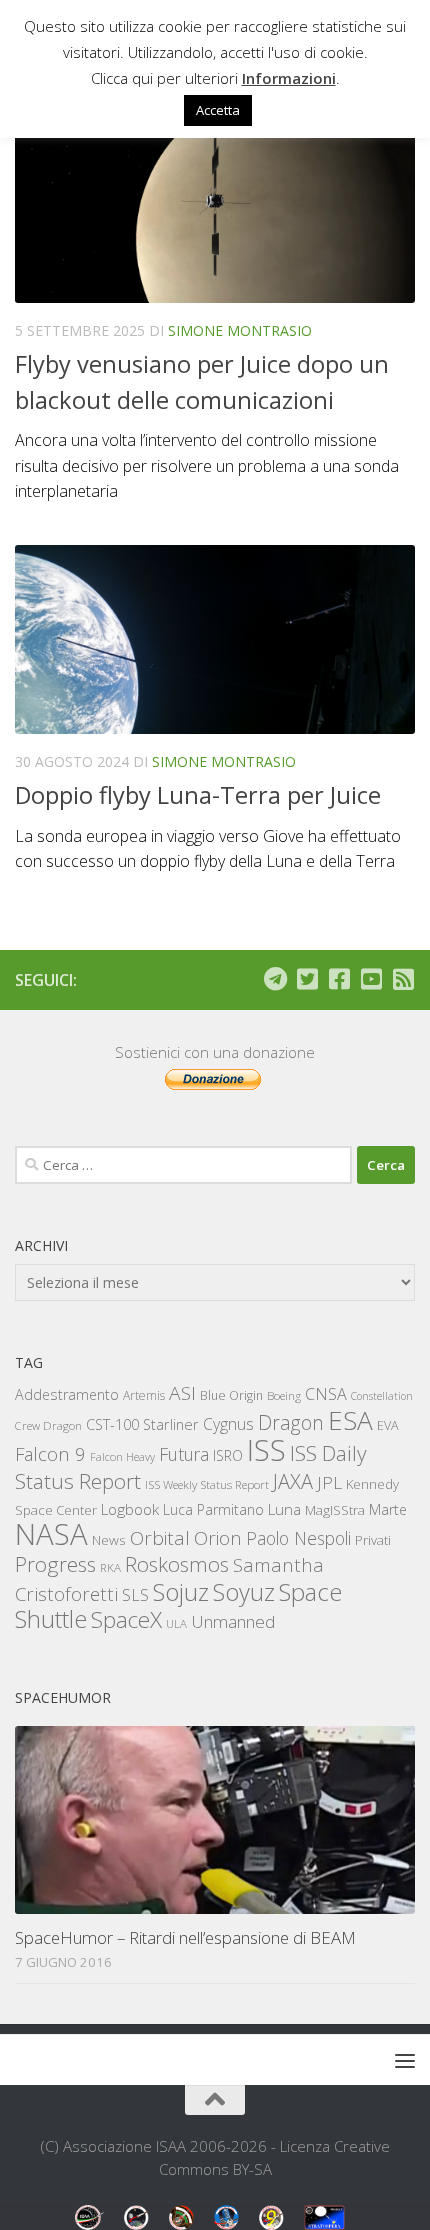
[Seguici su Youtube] (371, 979)
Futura (184, 1454)
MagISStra (335, 1510)
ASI (182, 1393)
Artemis (144, 1395)
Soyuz (244, 1592)
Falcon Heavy (122, 1456)
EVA (388, 1425)
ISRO (228, 1455)
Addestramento (67, 1394)
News (109, 1539)
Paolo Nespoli (298, 1538)
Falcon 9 (50, 1453)
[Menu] (405, 2060)
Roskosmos (177, 1564)
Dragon (291, 1422)
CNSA (326, 1394)
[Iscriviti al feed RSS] (403, 979)
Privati (373, 1540)
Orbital (160, 1538)
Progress (55, 1564)
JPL (329, 1482)
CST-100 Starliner (142, 1424)
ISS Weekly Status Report (207, 1484)
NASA (51, 1534)
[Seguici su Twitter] (307, 979)
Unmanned (233, 1621)
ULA (176, 1623)
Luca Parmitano (213, 1509)
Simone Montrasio (240, 330)
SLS (135, 1595)
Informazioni (289, 78)
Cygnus (228, 1424)
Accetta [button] (218, 110)
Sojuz (181, 1591)
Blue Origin (231, 1395)
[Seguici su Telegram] (275, 979)
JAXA (293, 1481)
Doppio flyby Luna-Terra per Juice (198, 795)
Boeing (284, 1395)
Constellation (382, 1396)
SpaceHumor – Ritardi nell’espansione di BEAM (185, 1937)
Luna (284, 1509)
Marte (388, 1509)
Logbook (130, 1509)
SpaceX (126, 1619)
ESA (350, 1420)
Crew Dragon (48, 1425)
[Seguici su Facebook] (339, 979)
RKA (110, 1567)
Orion (218, 1538)
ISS (266, 1449)
